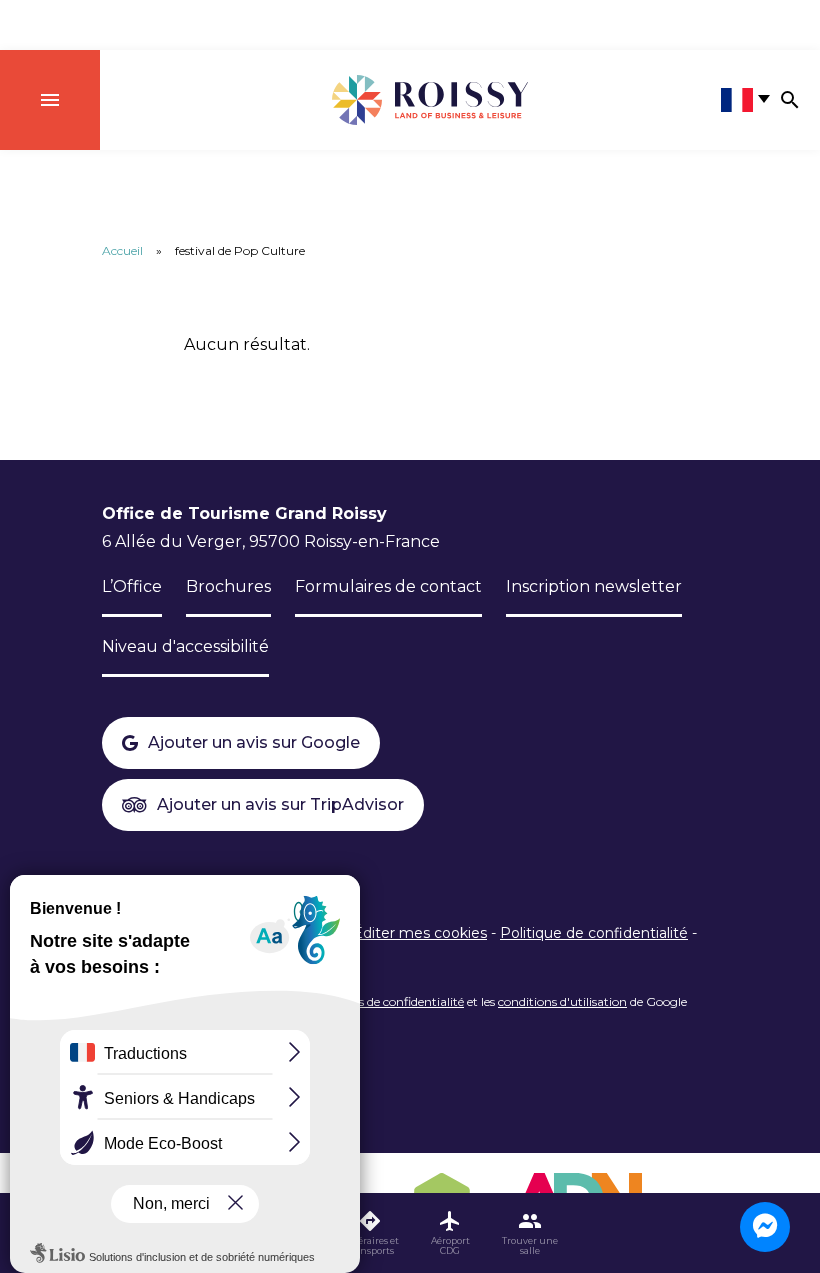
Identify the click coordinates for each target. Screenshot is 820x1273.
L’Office (132, 586)
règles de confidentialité (397, 1001)
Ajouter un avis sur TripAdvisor (280, 804)
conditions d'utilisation (562, 1001)
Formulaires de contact (388, 586)
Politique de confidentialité (594, 933)
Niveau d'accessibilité (185, 646)
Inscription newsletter (594, 586)
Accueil (122, 250)
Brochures (228, 586)
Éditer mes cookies (420, 933)
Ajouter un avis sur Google (254, 742)
